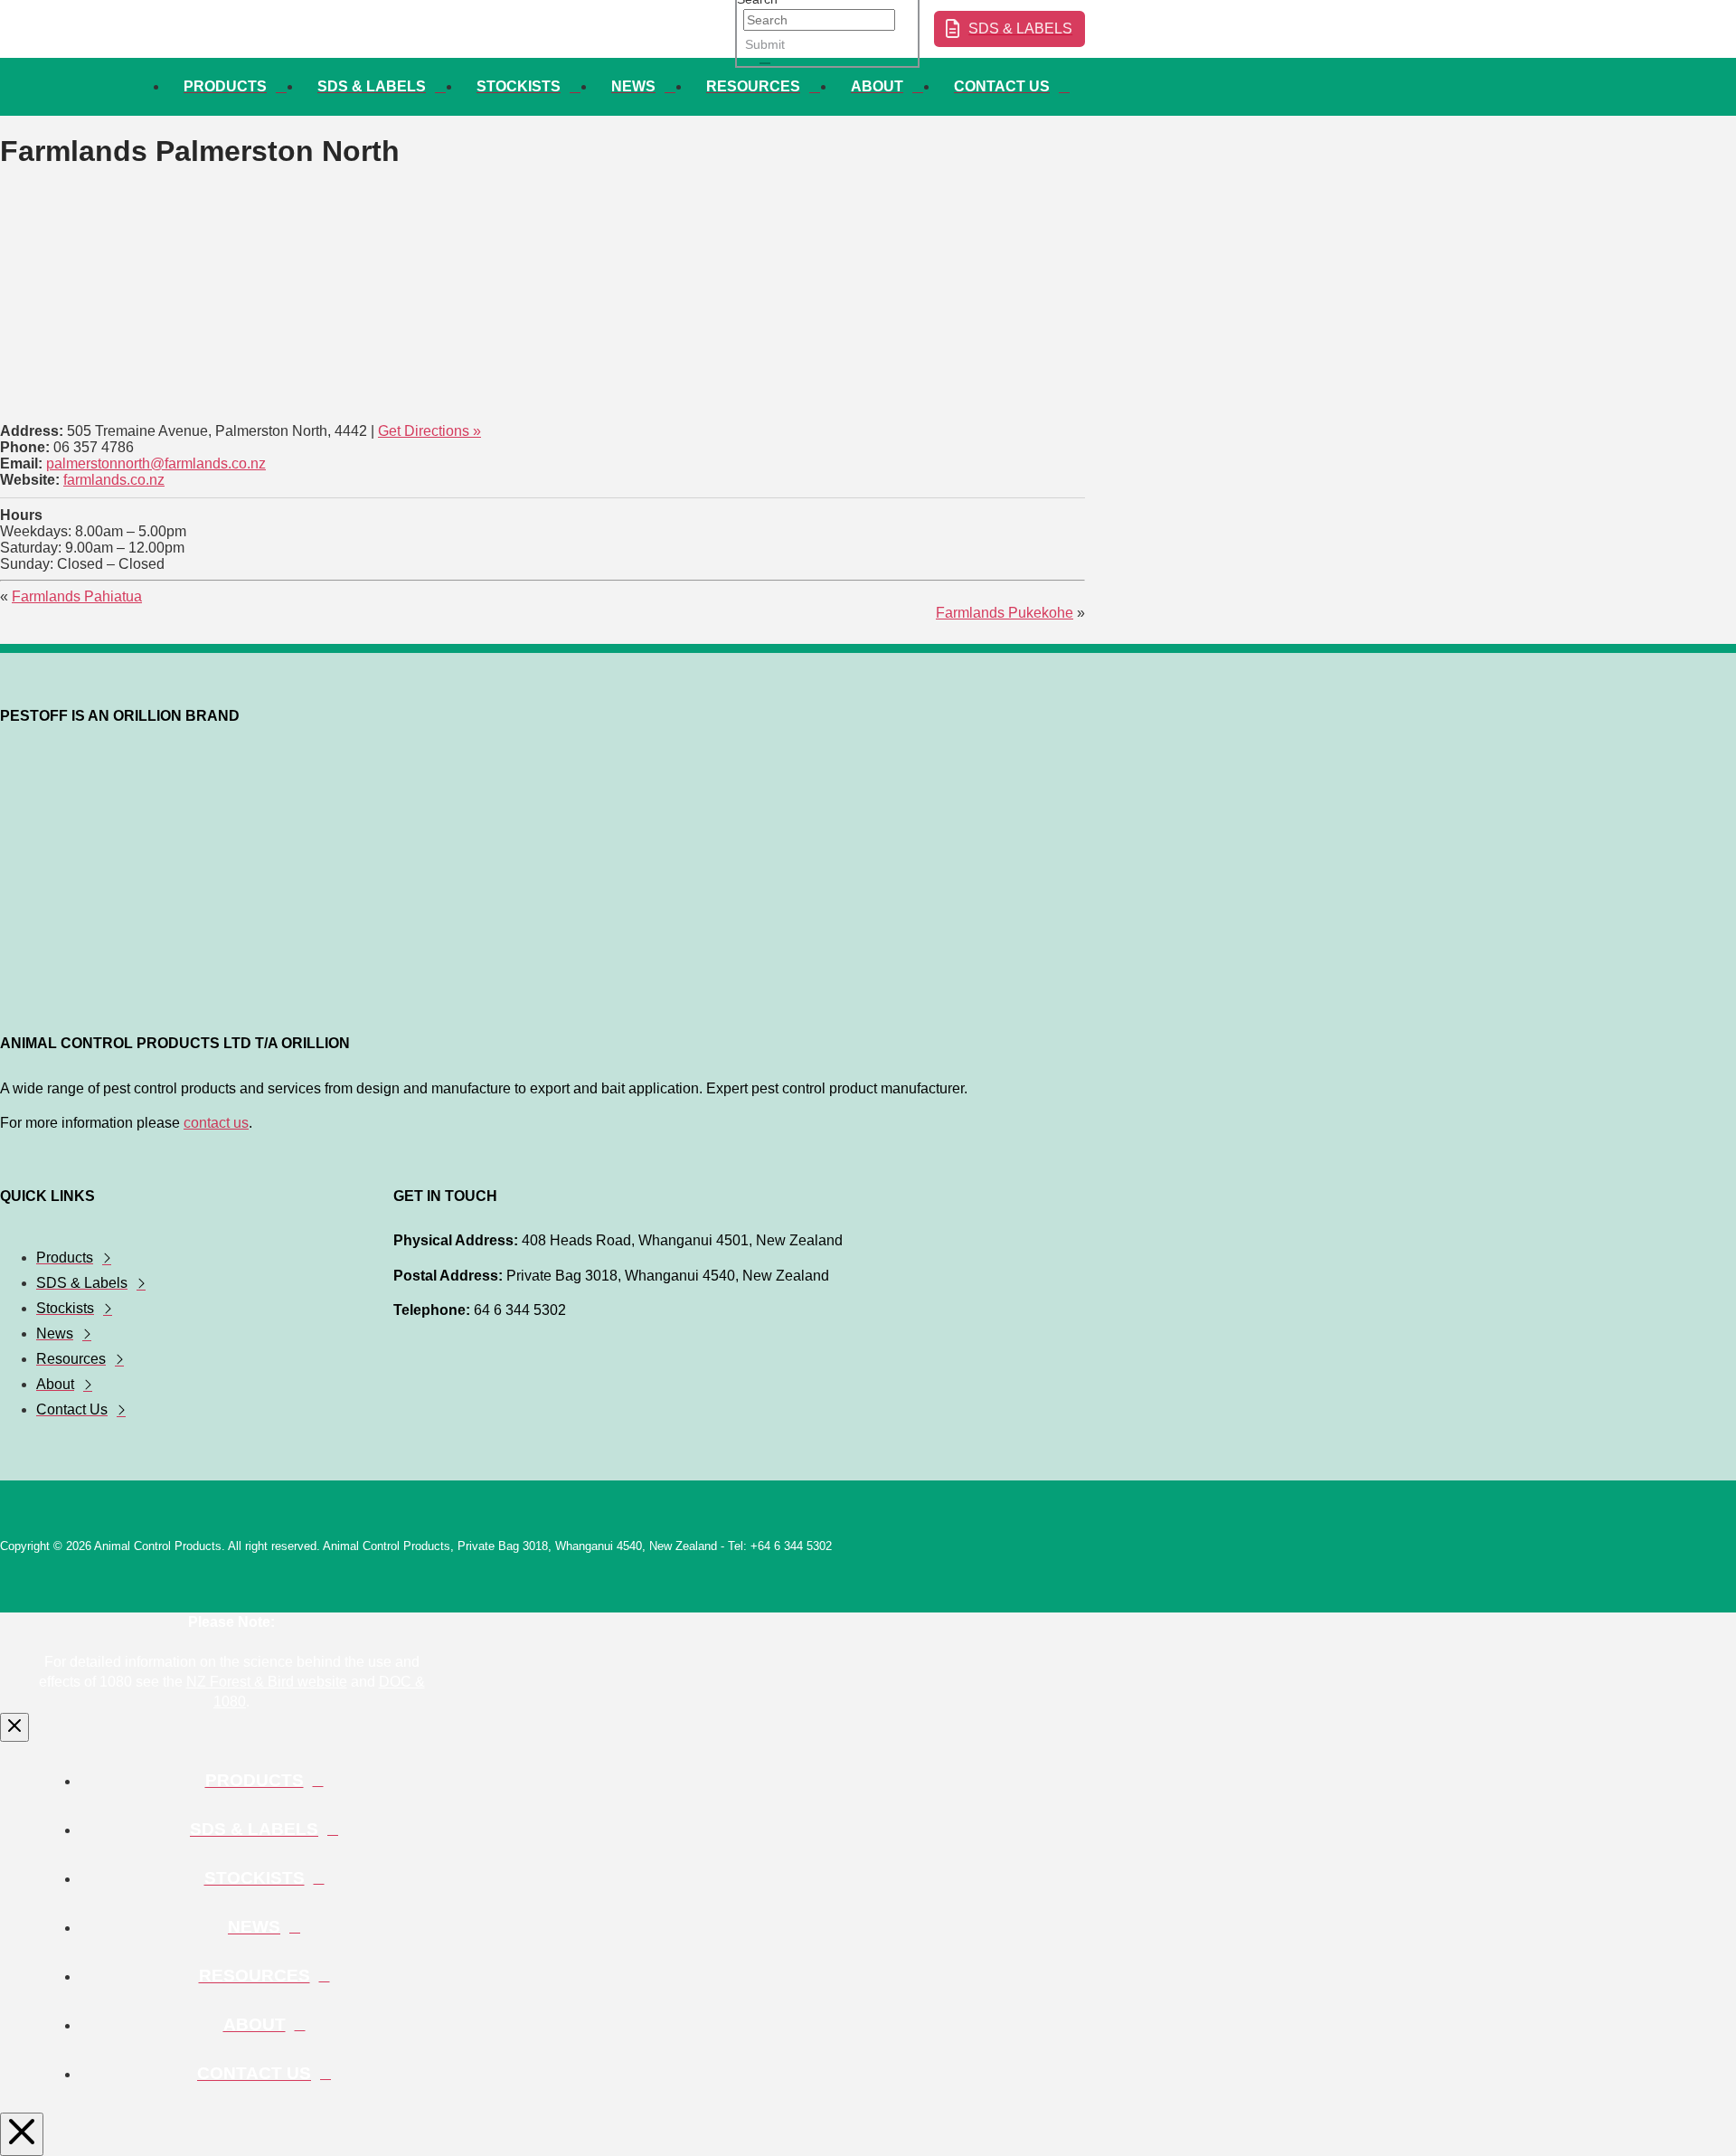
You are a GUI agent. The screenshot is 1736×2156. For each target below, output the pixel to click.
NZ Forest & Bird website (267, 1682)
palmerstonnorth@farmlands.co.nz (156, 463)
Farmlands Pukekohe (1005, 613)
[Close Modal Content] (14, 1727)
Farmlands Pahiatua (77, 596)
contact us (216, 1123)
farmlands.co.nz (114, 480)
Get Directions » (429, 431)
